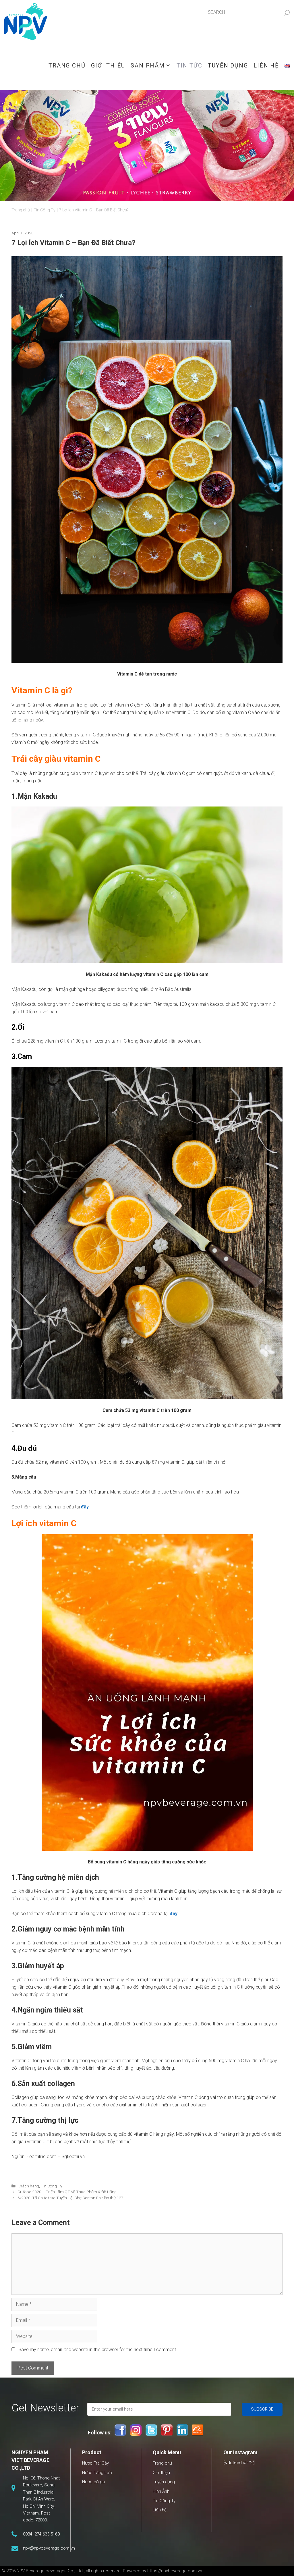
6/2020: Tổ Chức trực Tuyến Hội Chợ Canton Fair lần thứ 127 (70, 2198)
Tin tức (189, 65)
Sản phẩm (148, 65)
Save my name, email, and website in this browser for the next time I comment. (98, 2350)
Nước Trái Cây (95, 2463)
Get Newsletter (45, 2408)
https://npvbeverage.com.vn (175, 2571)
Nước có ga (93, 2482)
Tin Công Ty (51, 2186)
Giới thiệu (108, 65)
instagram (136, 2430)
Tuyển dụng (228, 65)
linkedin (182, 2430)
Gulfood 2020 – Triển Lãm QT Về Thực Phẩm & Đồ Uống (67, 2192)
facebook (120, 2430)
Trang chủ (67, 65)
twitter (151, 2430)
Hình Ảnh (161, 2491)
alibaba (198, 2430)
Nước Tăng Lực (97, 2473)
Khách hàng (28, 2186)
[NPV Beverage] (26, 20)
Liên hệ (266, 65)
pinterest (167, 2430)
